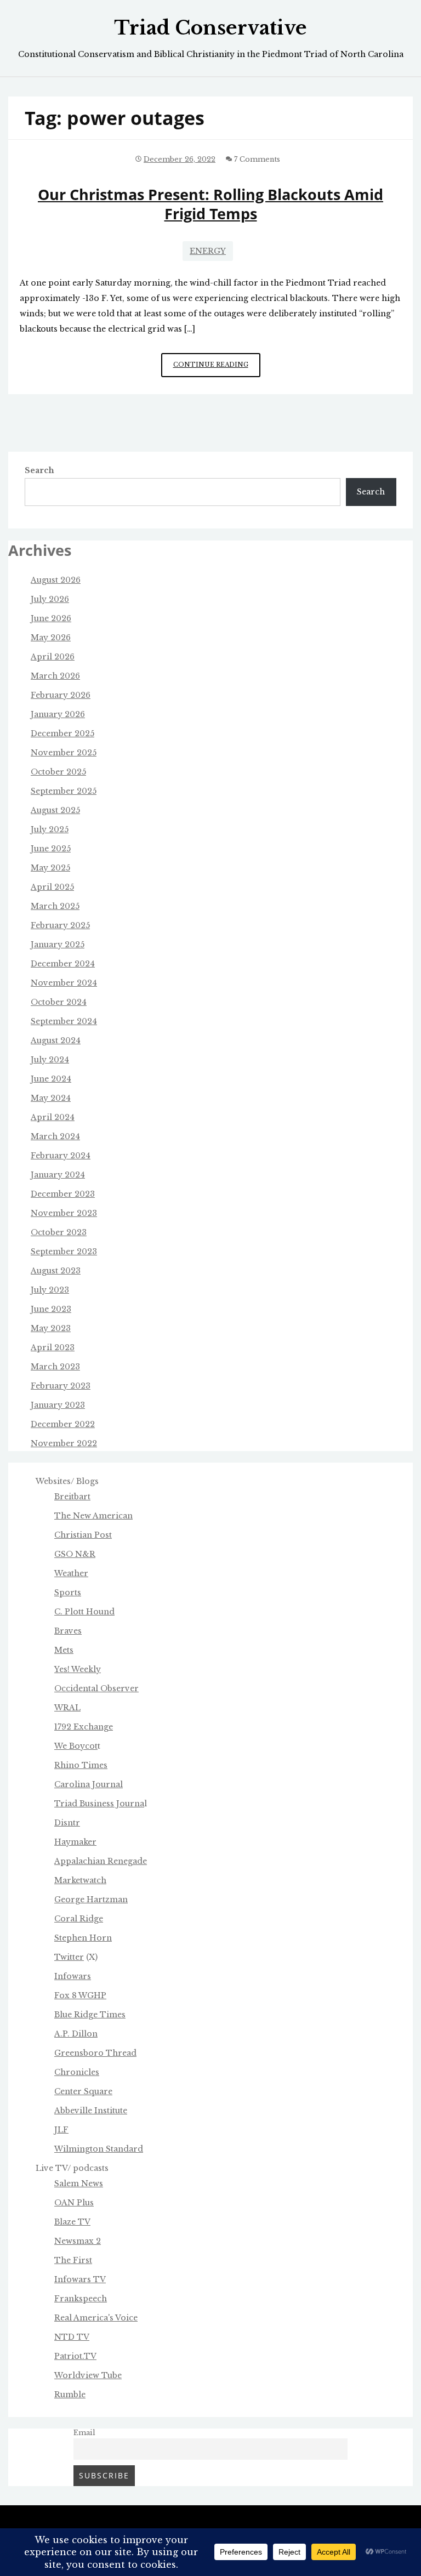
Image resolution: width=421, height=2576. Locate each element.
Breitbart (72, 1497)
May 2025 (50, 868)
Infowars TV (80, 2279)
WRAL (67, 1708)
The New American (93, 1516)
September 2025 (64, 791)
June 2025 (51, 849)
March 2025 (55, 906)
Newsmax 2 (78, 2241)
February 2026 (61, 695)
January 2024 (58, 1175)
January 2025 (58, 945)
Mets (64, 1650)
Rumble (70, 2395)
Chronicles (77, 2072)
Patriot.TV (75, 2356)
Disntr (67, 1823)
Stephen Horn (83, 1938)
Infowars (73, 1976)
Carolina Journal (89, 1784)
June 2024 (51, 1079)
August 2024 (56, 1040)
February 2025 (60, 925)
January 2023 (58, 1405)
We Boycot (76, 1746)
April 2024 (53, 1117)
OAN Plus (74, 2203)
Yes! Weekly (78, 1669)
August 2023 (56, 1271)
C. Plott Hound (84, 1612)
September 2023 (64, 1252)
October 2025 (58, 772)
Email (84, 2433)
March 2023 (55, 1367)
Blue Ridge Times (90, 2015)
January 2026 (58, 714)
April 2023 (53, 1347)
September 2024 (64, 1021)
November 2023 (64, 1213)
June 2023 (51, 1309)
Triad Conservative (210, 28)
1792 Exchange (84, 1727)
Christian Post (83, 1535)
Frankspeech (81, 2299)
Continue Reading (217, 369)
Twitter (69, 1957)
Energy (208, 251)
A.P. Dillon (76, 2034)
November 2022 (64, 1443)
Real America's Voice (96, 2318)
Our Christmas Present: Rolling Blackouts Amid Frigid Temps (210, 204)
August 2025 (55, 810)
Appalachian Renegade (101, 1861)
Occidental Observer (96, 1688)
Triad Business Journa (99, 1804)
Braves (68, 1631)
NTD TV (72, 2337)
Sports (68, 1593)
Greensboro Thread (95, 2053)
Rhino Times (81, 1765)
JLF (61, 2130)
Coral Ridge (79, 1919)
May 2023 (51, 1328)
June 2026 (51, 618)
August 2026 (56, 580)
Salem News (79, 2183)
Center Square (83, 2091)
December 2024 (63, 964)
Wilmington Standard (99, 2149)
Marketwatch (80, 1880)
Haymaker (75, 1842)
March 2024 (55, 1136)
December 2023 (63, 1194)
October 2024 (59, 1002)
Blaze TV (72, 2222)
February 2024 (61, 1156)
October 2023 (59, 1232)
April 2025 (52, 887)
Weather (71, 1573)
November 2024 (64, 983)
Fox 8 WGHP (80, 1995)
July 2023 (50, 1290)
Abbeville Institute (91, 2111)
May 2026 (51, 638)
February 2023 (61, 1386)
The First (73, 2260)
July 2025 (50, 829)
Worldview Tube (88, 2375)
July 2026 (50, 599)
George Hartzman (91, 1900)
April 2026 (53, 657)
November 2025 (64, 753)
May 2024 (51, 1098)
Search (39, 470)
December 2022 (63, 1424)
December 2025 (62, 733)
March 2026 (55, 676)
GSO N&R (75, 1554)
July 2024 (50, 1060)
